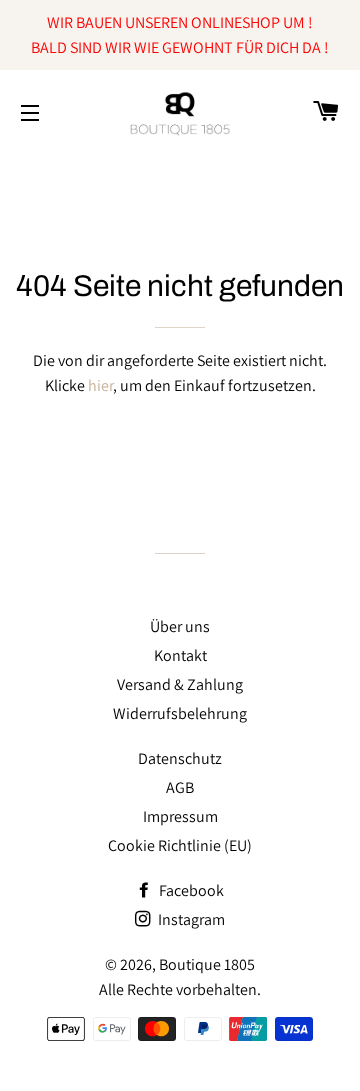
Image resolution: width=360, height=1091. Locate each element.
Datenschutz (180, 758)
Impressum (180, 816)
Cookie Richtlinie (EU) (180, 845)
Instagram (190, 919)
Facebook (190, 890)
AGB (180, 787)
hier (100, 385)
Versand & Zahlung (180, 684)
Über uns (180, 626)
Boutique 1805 (207, 964)
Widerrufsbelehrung (180, 713)
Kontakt (180, 655)
